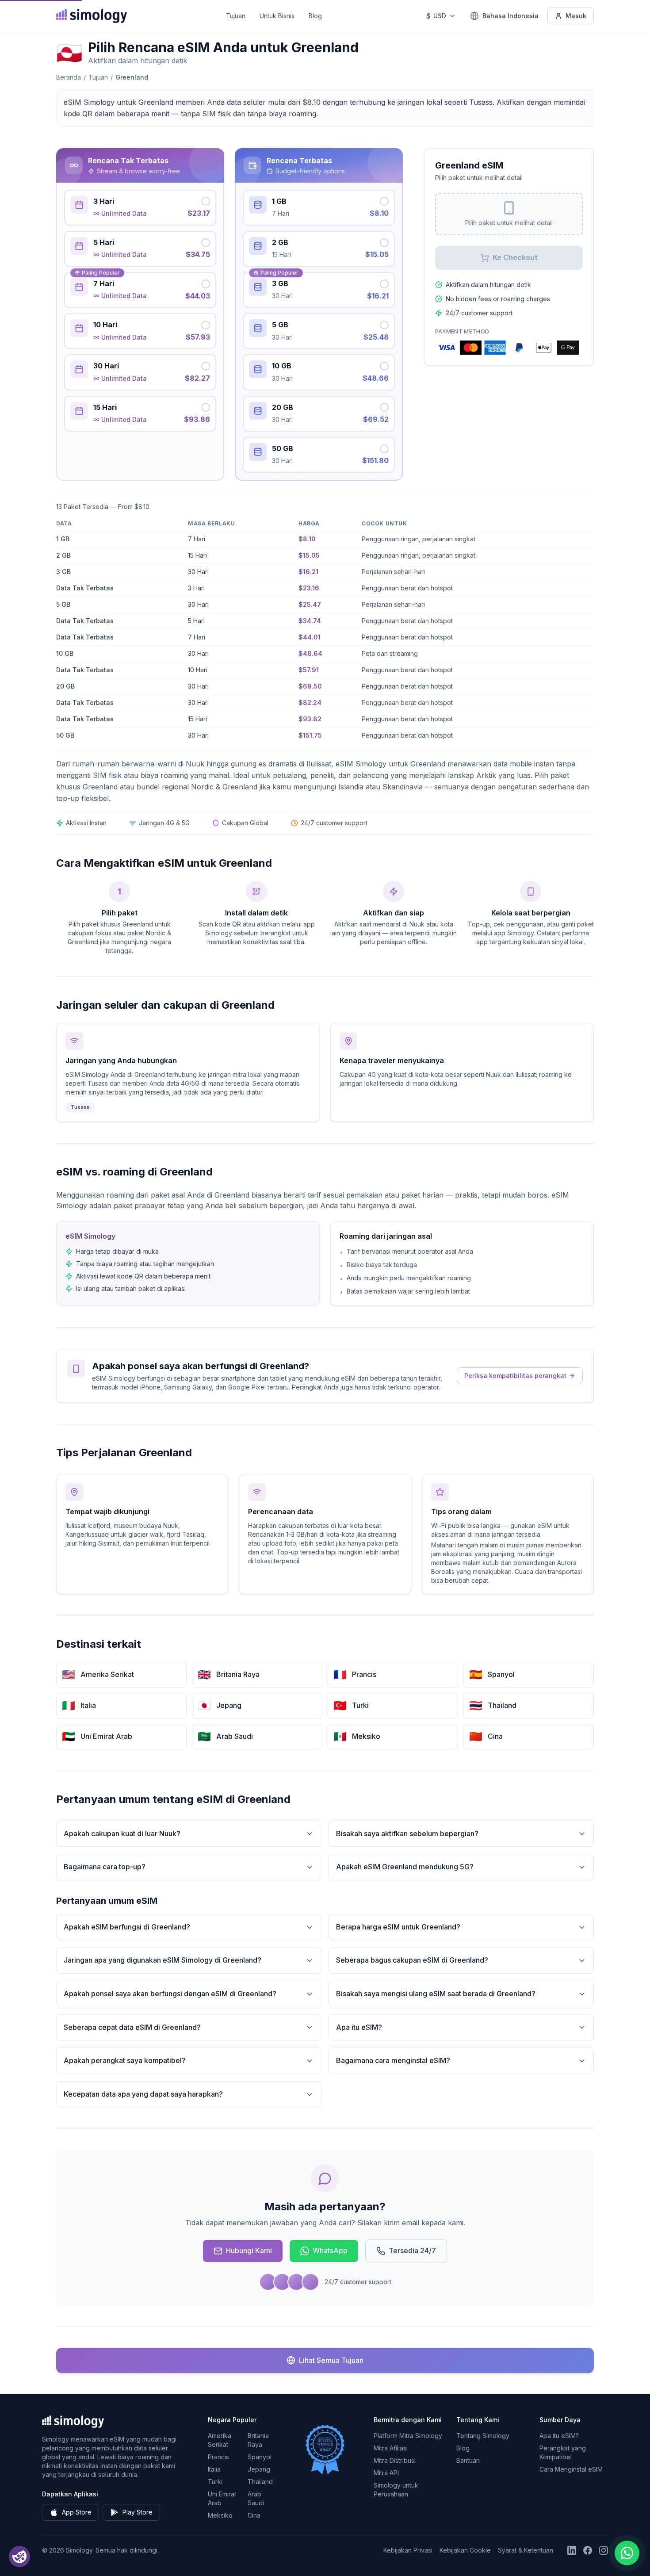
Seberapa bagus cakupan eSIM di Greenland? (412, 1960)
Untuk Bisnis (277, 16)
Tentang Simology (483, 2436)
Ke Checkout (515, 257)
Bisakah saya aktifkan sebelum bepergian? (407, 1833)
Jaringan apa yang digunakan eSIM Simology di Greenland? (162, 1960)
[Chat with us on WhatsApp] (627, 2553)
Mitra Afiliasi (391, 2448)
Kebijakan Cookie (465, 2550)
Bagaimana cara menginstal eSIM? (393, 2060)
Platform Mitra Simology (408, 2436)
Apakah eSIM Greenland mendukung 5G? (405, 1867)
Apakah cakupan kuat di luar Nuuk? (122, 1833)
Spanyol (260, 2457)
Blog (315, 16)
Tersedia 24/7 (412, 2251)
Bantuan (468, 2460)
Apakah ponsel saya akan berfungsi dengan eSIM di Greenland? (170, 1994)
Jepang (259, 2469)
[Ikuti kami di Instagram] (604, 2550)
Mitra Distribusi (395, 2460)
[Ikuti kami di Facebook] (588, 2550)
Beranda (69, 77)
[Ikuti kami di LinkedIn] (572, 2550)
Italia (214, 2469)
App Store (77, 2512)
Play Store (138, 2512)
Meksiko (220, 2515)
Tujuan (236, 16)
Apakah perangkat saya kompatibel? (125, 2060)
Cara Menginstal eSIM (571, 2469)
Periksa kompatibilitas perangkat (515, 1376)
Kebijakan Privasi (408, 2550)
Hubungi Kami (249, 2251)
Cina (254, 2515)
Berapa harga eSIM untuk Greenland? (398, 1927)
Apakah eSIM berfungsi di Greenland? (127, 1927)
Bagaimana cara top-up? (105, 1867)
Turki (215, 2482)
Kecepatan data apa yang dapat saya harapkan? (143, 2094)
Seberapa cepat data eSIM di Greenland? (132, 2027)
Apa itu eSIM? (359, 2027)
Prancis (218, 2457)
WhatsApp (330, 2251)
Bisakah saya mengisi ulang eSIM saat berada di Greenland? (436, 1994)
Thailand (260, 2482)
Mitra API (386, 2473)
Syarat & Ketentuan (526, 2550)
